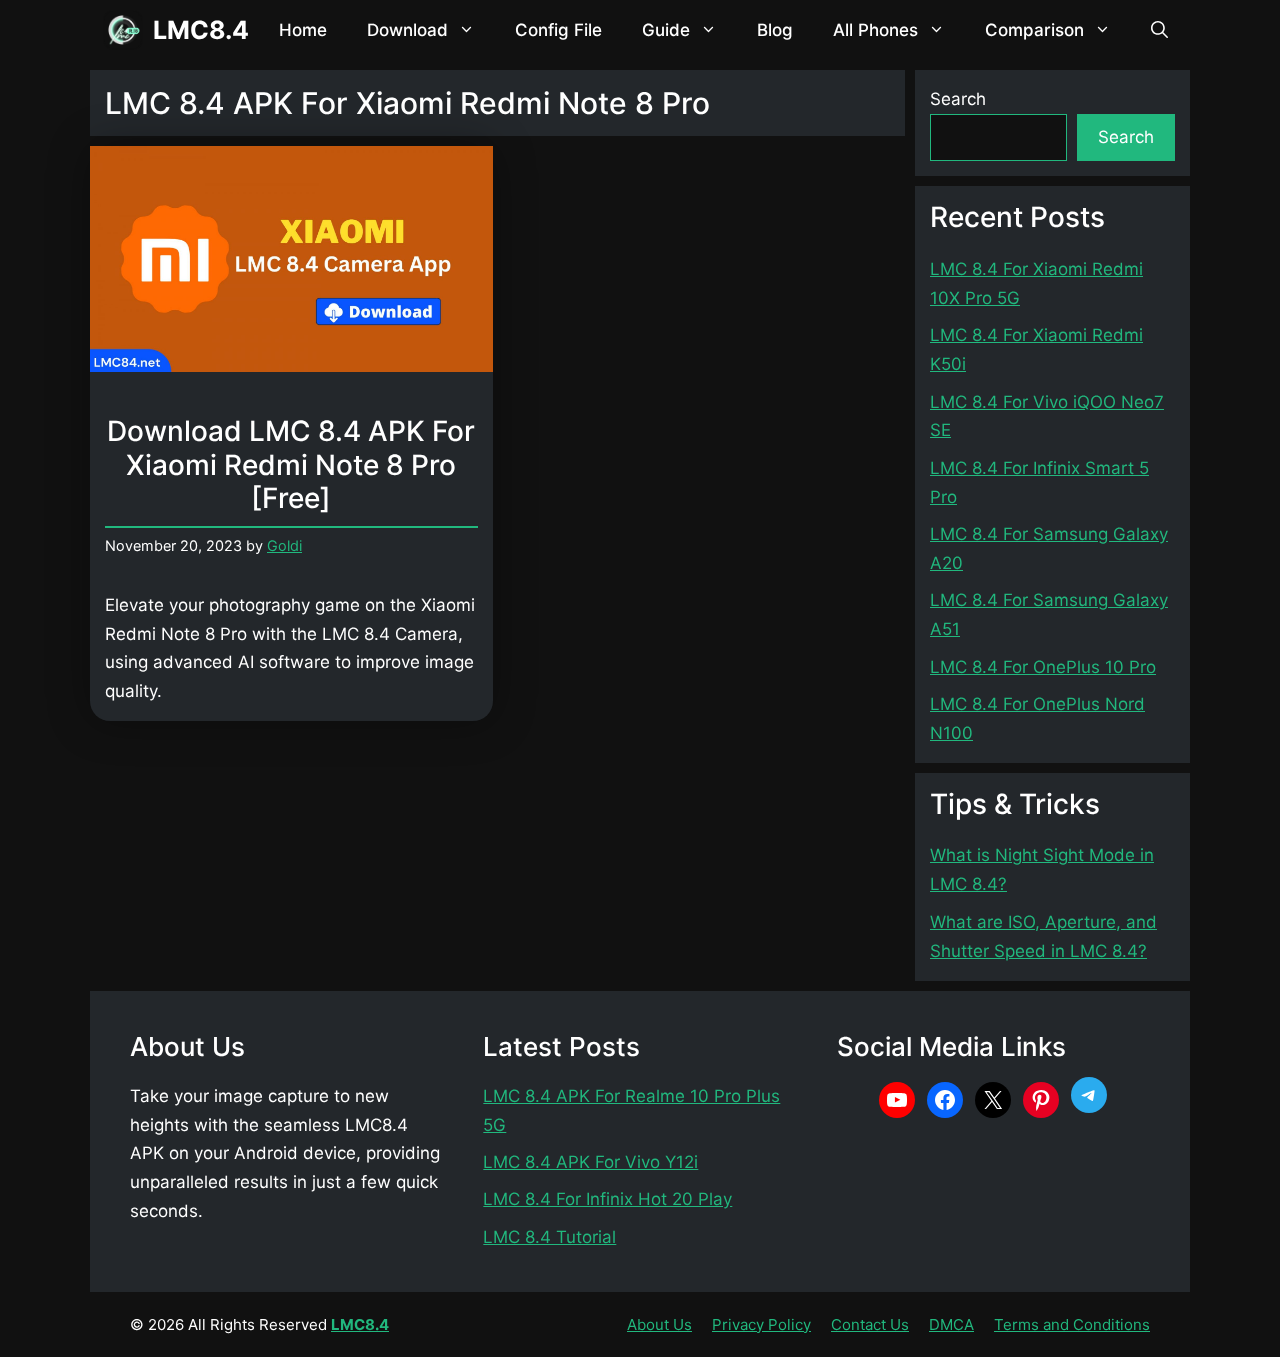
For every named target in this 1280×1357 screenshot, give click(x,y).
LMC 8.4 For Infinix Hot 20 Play (607, 1199)
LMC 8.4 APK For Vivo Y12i (590, 1162)
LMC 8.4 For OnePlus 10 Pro (1043, 667)
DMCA (951, 1324)
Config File (558, 30)
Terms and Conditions (1072, 1324)
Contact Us (870, 1324)
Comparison (1034, 30)
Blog (775, 30)
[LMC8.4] (123, 30)
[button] (1159, 30)
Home (303, 30)
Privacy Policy (761, 1324)
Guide (666, 30)
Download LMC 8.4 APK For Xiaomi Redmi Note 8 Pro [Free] (291, 464)
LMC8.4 (201, 30)
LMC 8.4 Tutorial (549, 1237)
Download (407, 30)
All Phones (875, 30)
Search (958, 99)
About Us (659, 1324)
